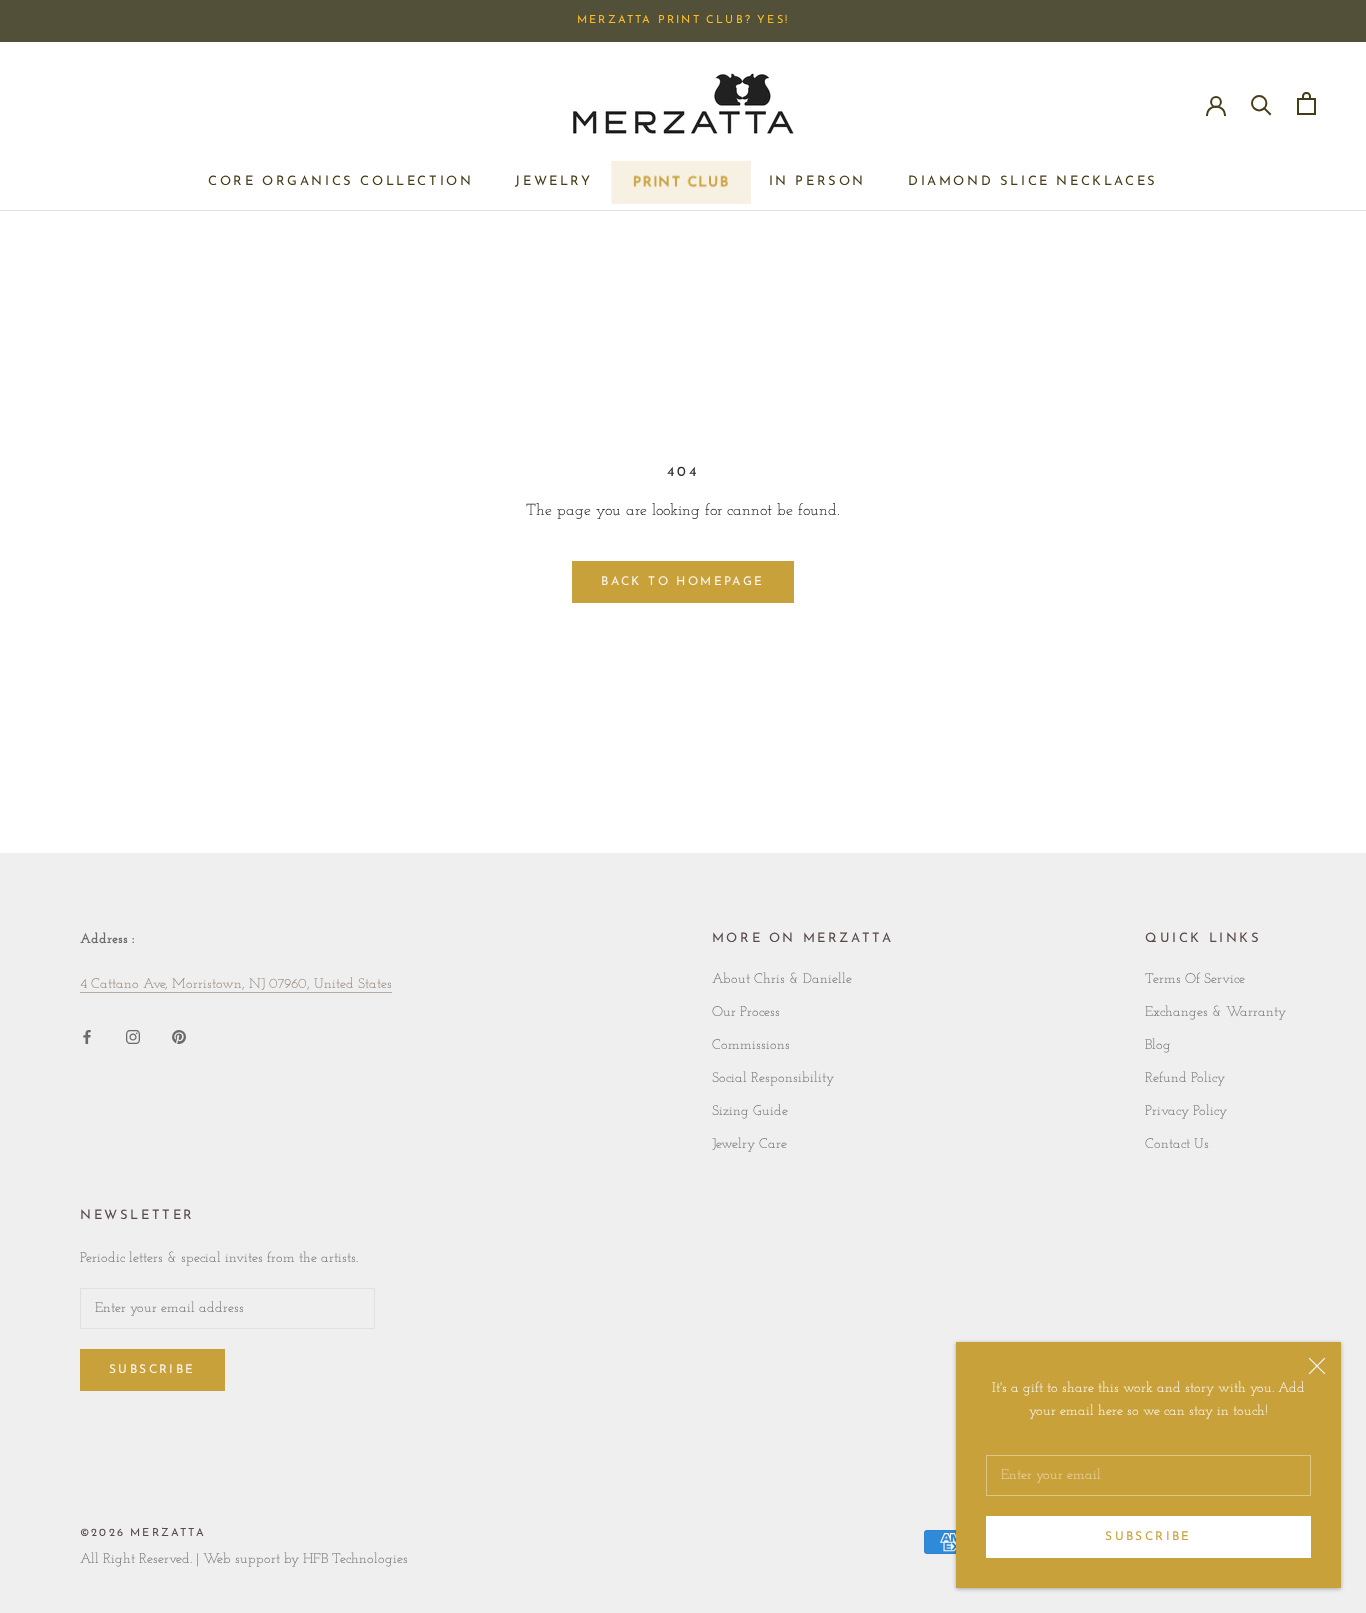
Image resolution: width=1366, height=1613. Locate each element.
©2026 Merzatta (143, 1533)
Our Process (746, 1012)
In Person (817, 181)
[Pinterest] (179, 1036)
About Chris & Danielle (782, 979)
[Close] (1317, 1366)
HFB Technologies (355, 1559)
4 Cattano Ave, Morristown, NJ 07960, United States (236, 984)
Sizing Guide (750, 1111)
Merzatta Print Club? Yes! (683, 20)
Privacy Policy (1186, 1111)
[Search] (1261, 103)
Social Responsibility (773, 1078)
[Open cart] (1306, 103)
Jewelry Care (749, 1144)
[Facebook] (87, 1036)
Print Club (680, 187)
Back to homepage (682, 582)
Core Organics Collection (340, 181)
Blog (1158, 1045)
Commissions (751, 1045)
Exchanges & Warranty (1215, 1012)
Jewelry (553, 181)
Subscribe (1148, 1537)
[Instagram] (133, 1036)
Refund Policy (1185, 1078)
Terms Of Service (1195, 979)
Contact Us (1177, 1144)
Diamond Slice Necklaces (1033, 181)
